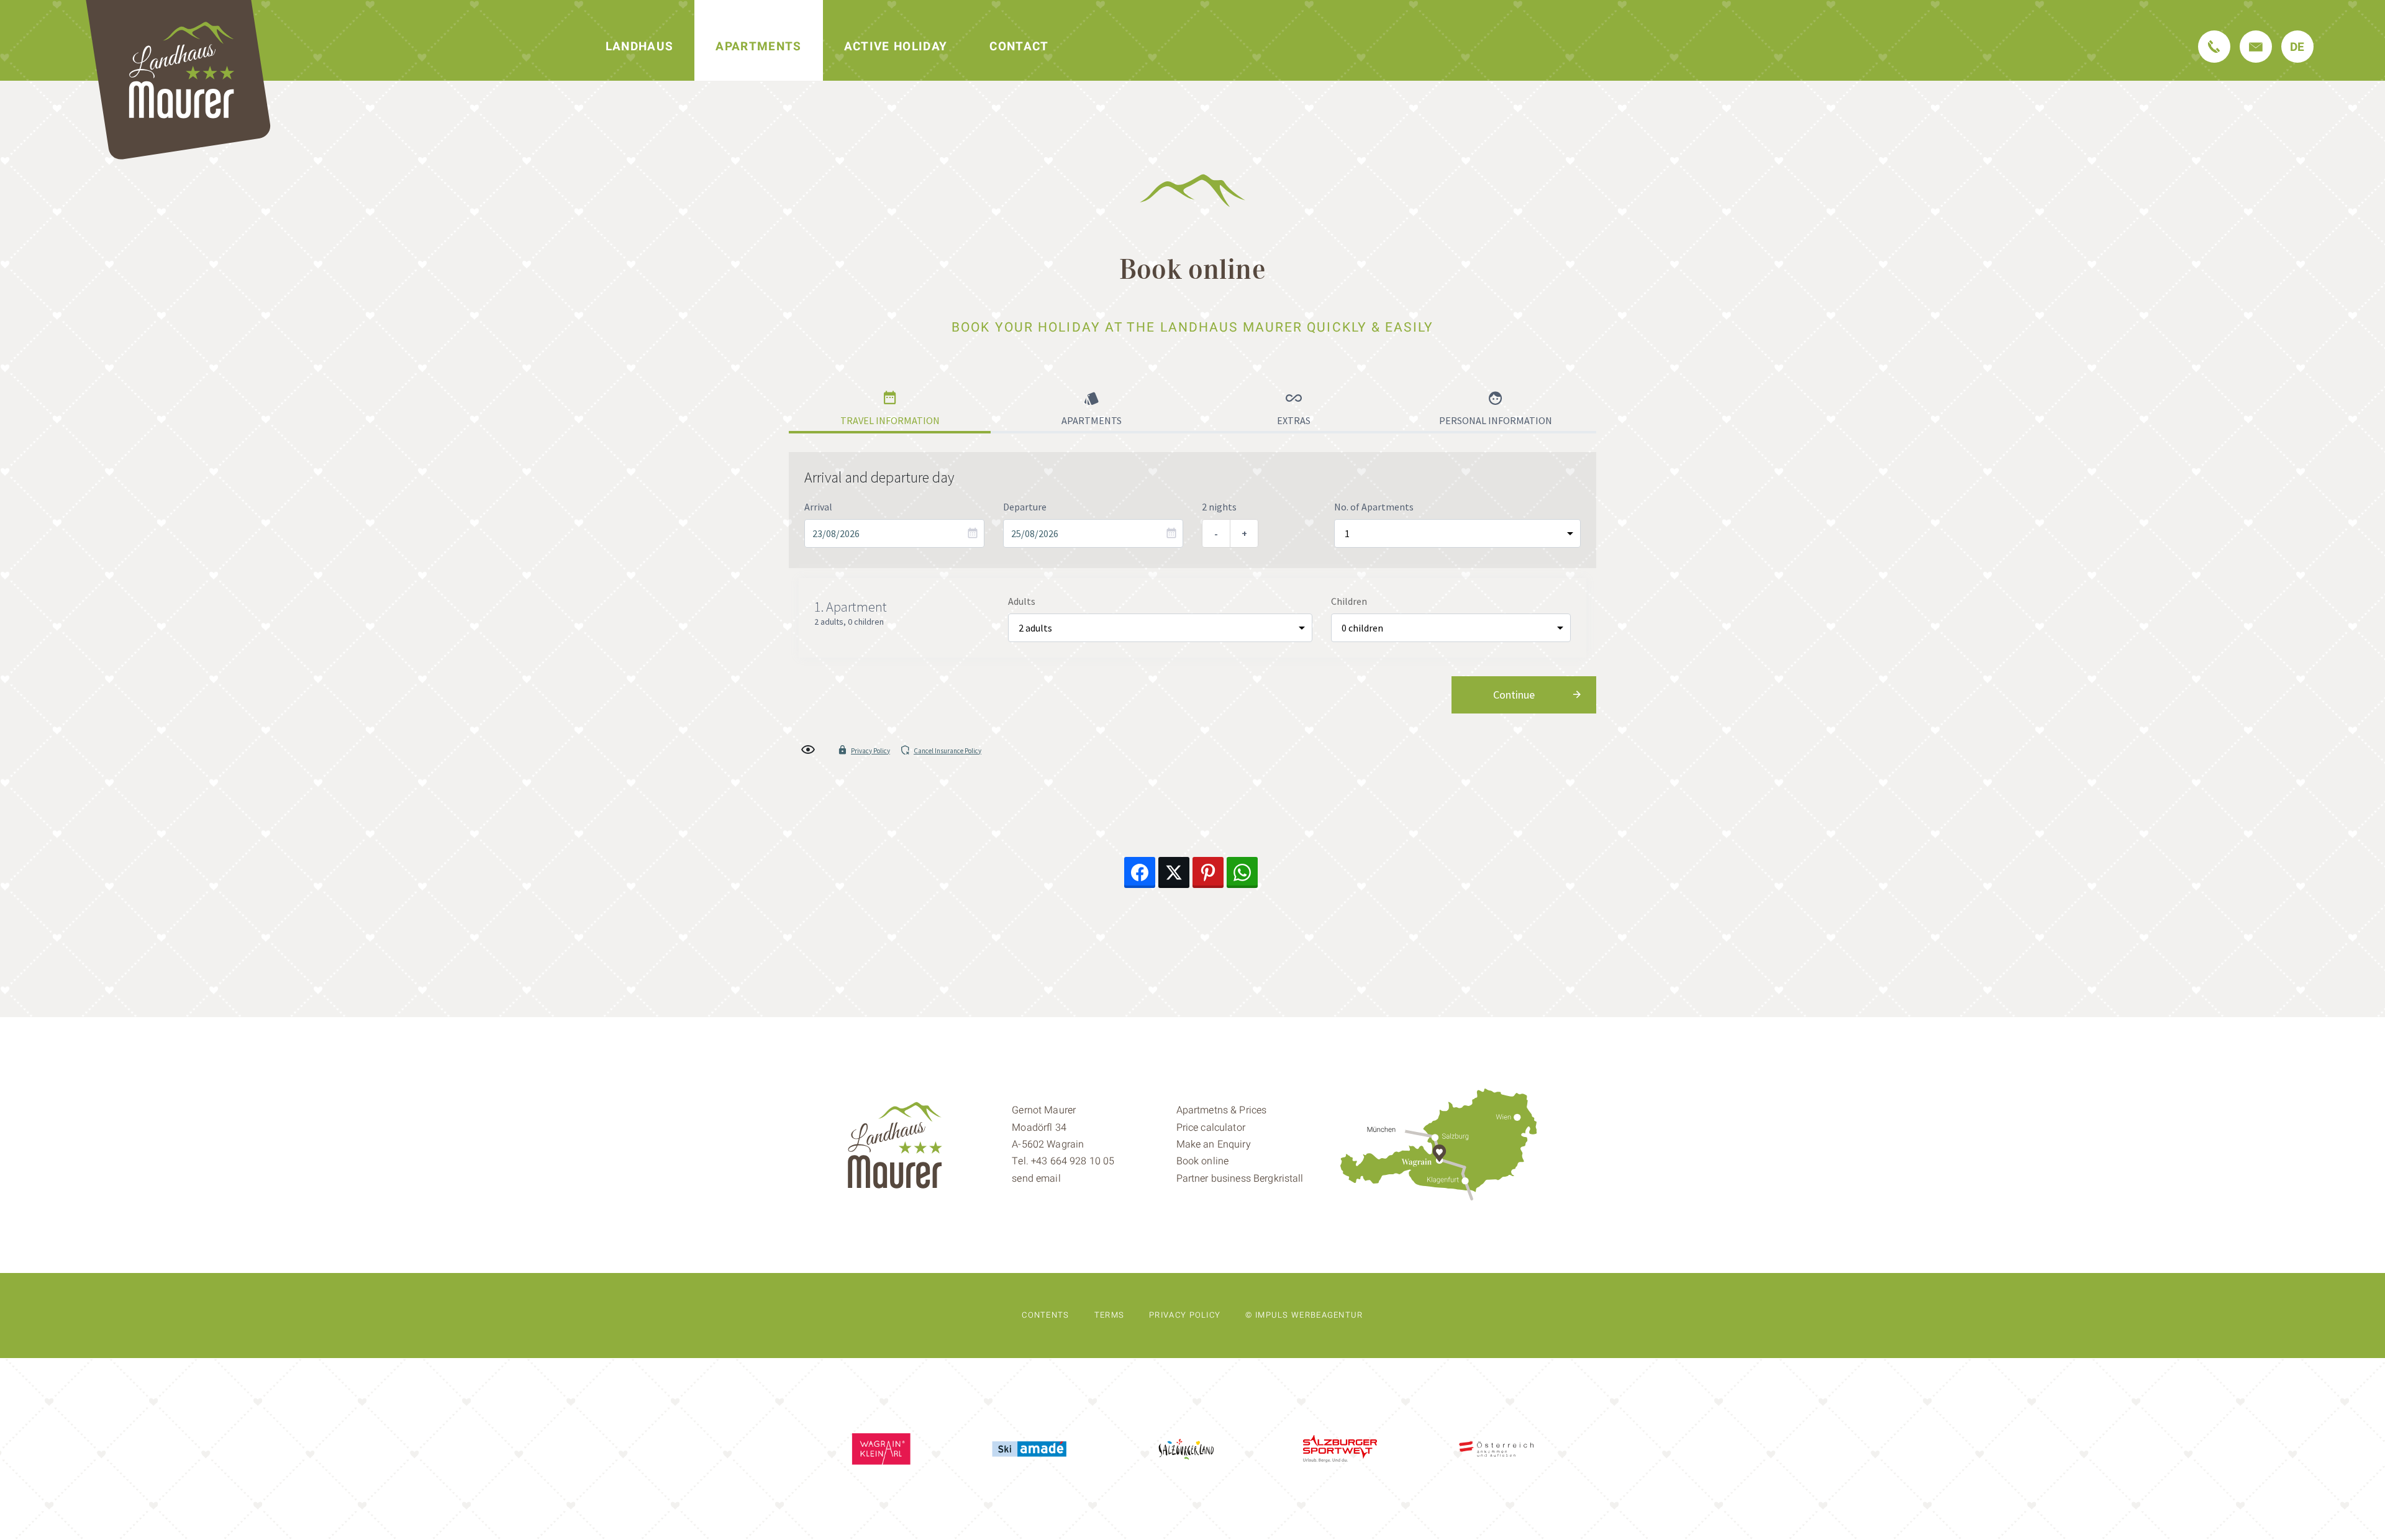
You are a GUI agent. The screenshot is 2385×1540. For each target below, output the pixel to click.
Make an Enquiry (1214, 1144)
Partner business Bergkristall (1240, 1179)
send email (1036, 1179)
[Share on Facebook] (1140, 872)
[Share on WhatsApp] (1242, 872)
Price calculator (1211, 1128)
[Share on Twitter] (1174, 872)
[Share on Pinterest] (1208, 872)
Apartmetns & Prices (1222, 1110)
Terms (1110, 1315)
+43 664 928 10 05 (1073, 1161)
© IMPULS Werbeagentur (1304, 1315)
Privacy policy (1185, 1315)
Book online (1203, 1161)
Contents (1045, 1315)
